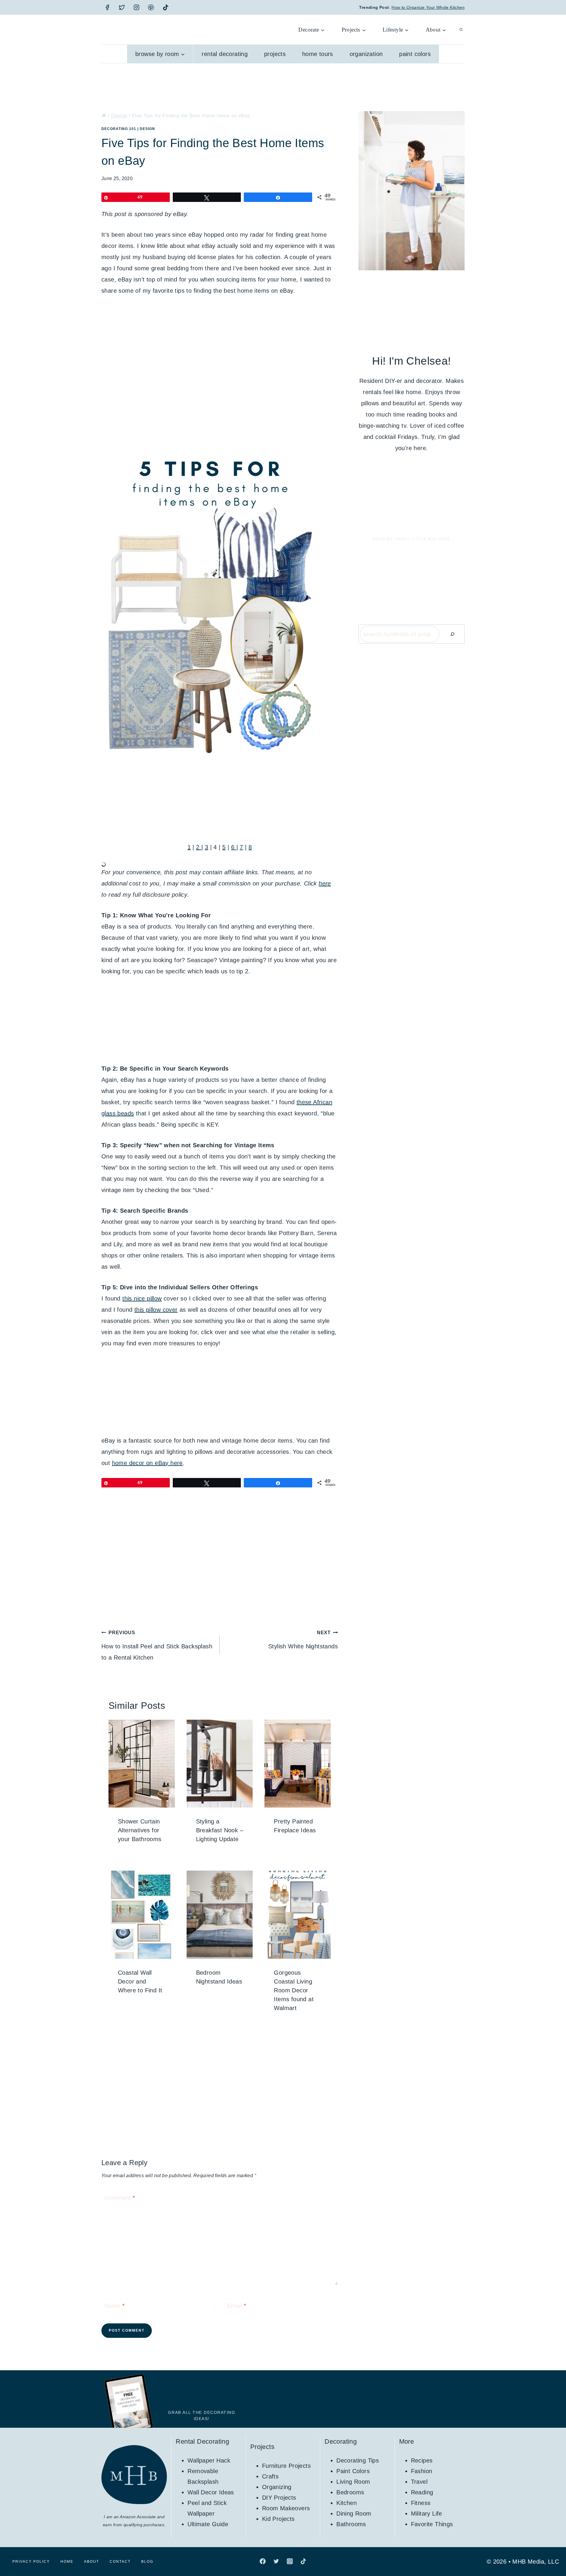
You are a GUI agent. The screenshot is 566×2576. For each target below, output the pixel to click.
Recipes (422, 2460)
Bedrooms (350, 2492)
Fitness (421, 2503)
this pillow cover (156, 1310)
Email (237, 2306)
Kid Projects (278, 2519)
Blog (147, 2562)
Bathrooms (351, 2524)
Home (67, 2562)
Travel (419, 2482)
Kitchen (347, 2503)
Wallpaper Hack (209, 2460)
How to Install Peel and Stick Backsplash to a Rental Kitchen (157, 1645)
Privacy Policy (31, 2562)
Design (147, 129)
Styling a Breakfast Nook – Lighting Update (220, 1830)
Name (115, 2306)
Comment (120, 2198)
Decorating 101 (119, 129)
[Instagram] (136, 7)
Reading (422, 2492)
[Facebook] (107, 7)
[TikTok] (166, 7)
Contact (120, 2562)
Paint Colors (415, 54)
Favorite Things (432, 2524)
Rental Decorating (225, 54)
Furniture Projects (286, 2466)
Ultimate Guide (208, 2524)
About (92, 2562)
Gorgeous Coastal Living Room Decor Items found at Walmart (294, 1990)
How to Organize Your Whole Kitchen (428, 7)
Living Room (353, 2482)
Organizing (277, 2487)
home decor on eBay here (147, 1463)
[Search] (452, 634)
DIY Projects (279, 2498)
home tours (318, 54)
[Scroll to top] (551, 2552)
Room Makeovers (286, 2508)
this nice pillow (142, 1298)
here (325, 883)
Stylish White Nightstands (303, 1640)
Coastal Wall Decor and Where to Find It (140, 1981)
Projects (275, 54)
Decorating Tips (358, 2460)
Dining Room (354, 2514)
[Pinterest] (151, 7)
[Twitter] (122, 7)
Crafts (270, 2476)
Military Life (427, 2514)
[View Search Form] (461, 30)
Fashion (422, 2471)
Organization (366, 54)
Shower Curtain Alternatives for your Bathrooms (140, 1830)
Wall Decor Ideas (211, 2492)
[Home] (104, 116)
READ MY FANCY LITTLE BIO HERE (412, 539)
